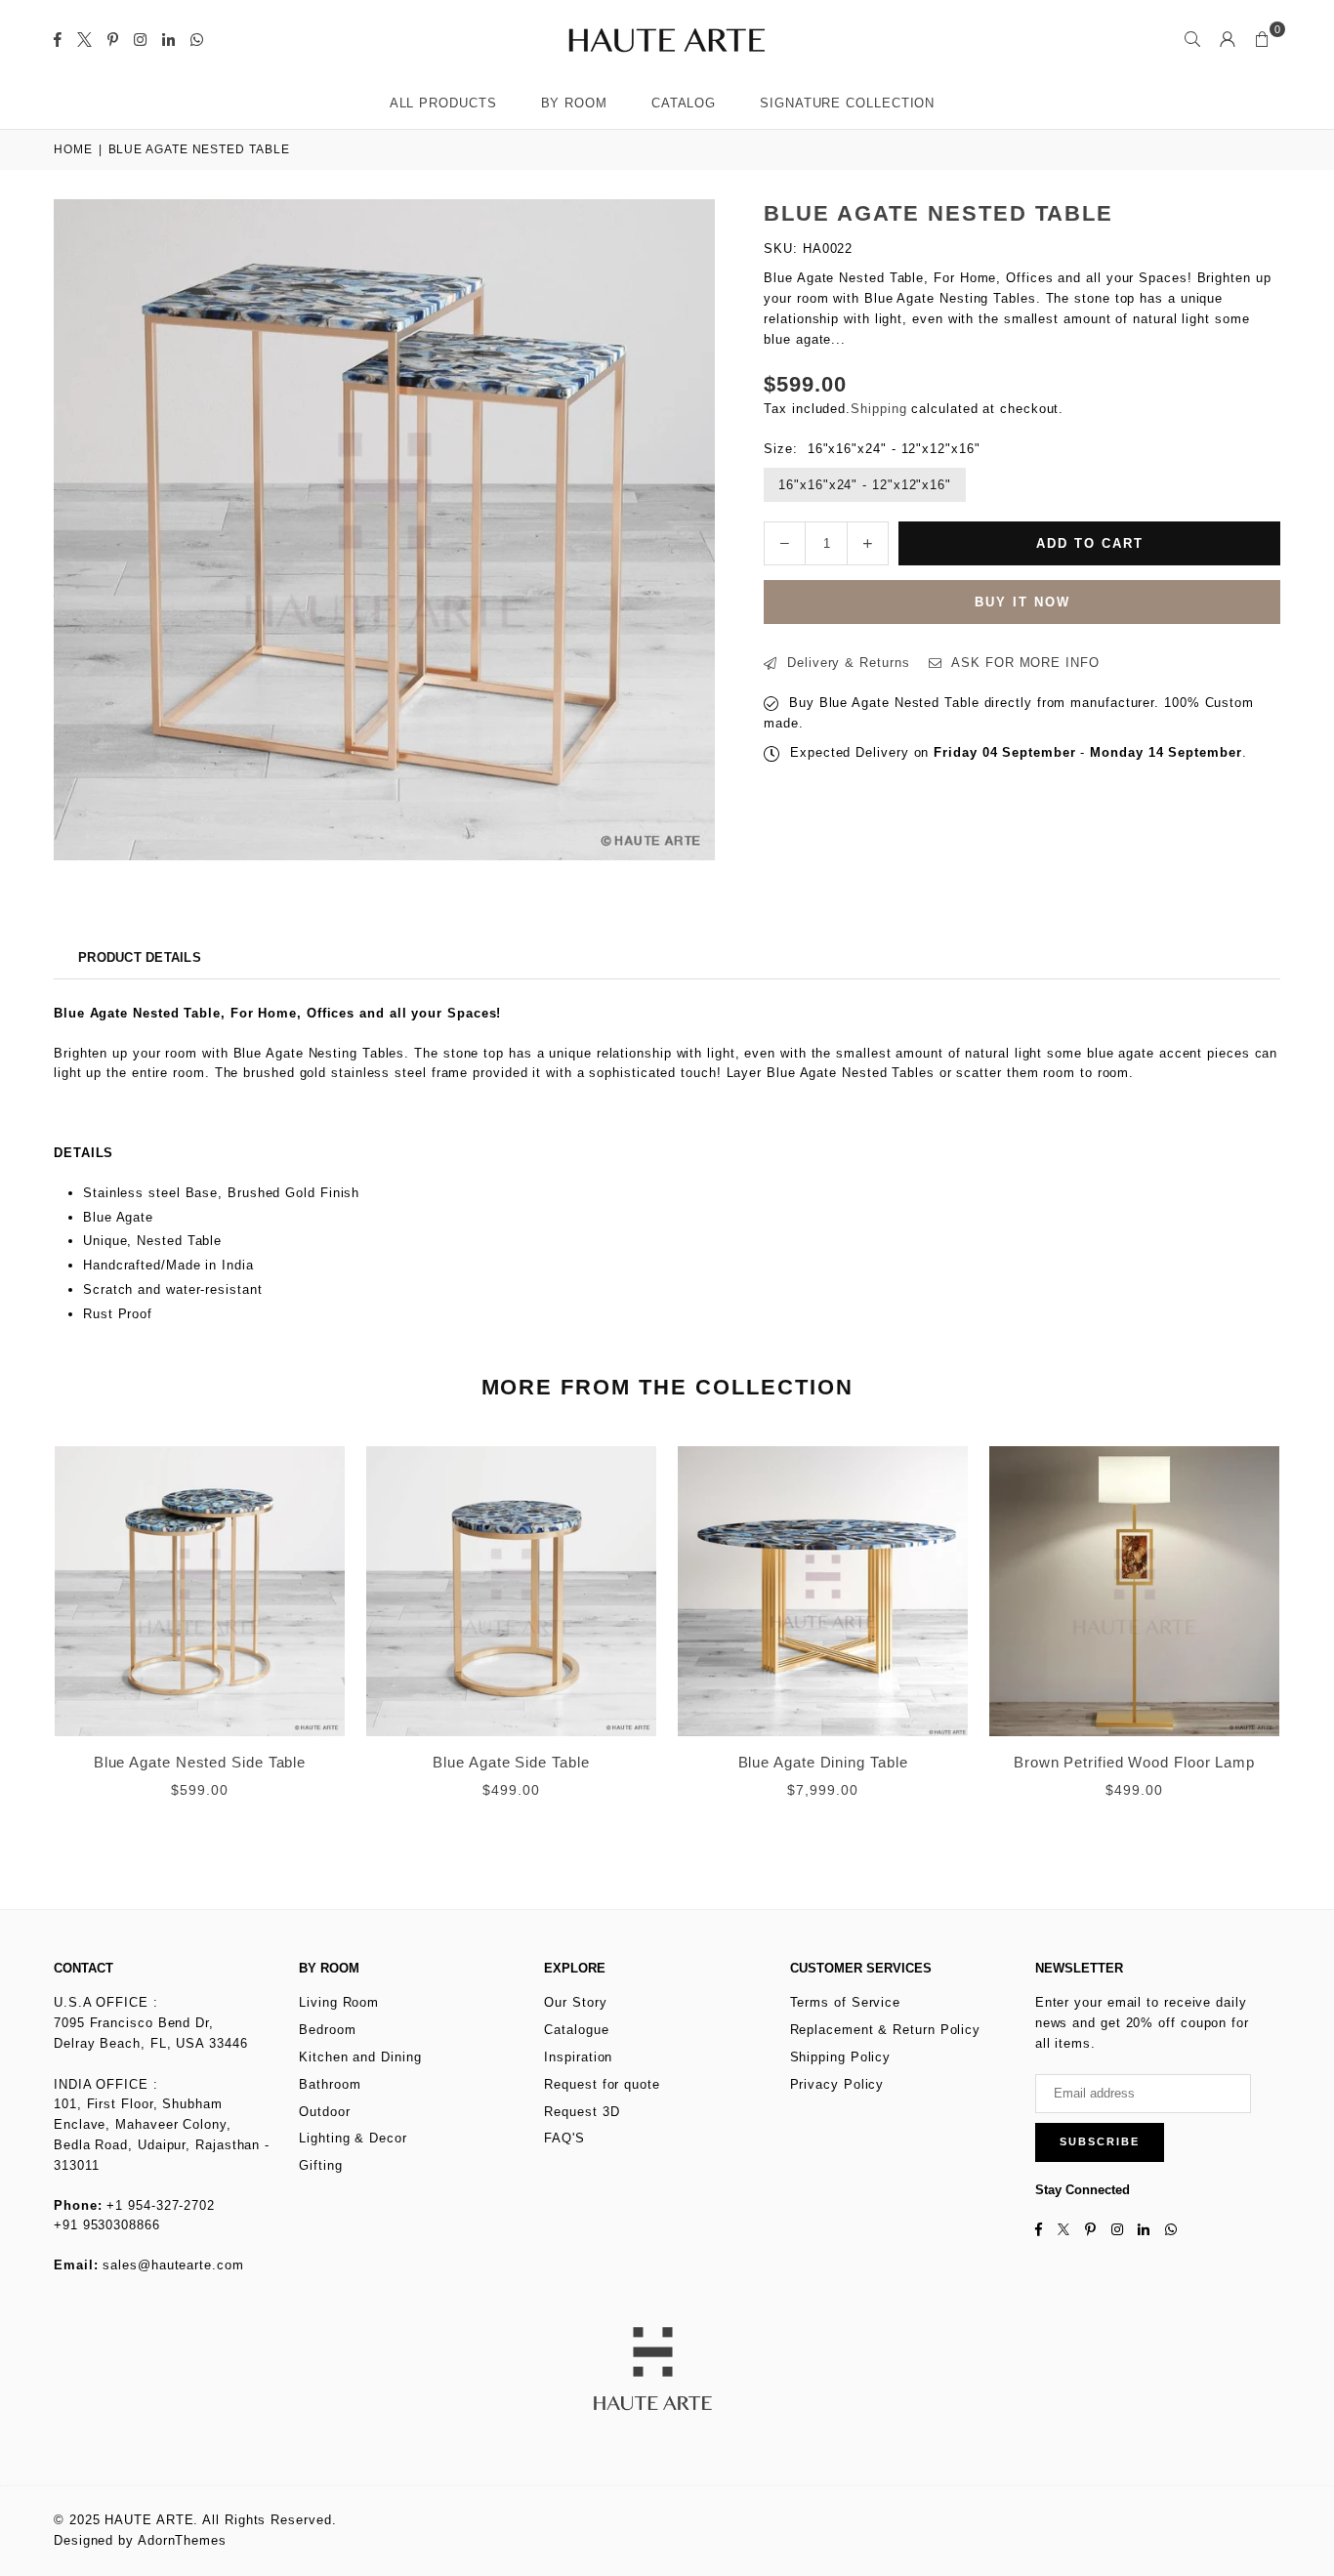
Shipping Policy (841, 2057)
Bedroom (327, 2030)
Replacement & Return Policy (886, 2030)
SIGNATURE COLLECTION (847, 103)
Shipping (878, 409)
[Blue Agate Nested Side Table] (200, 1591)
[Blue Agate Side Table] (511, 1591)
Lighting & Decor (353, 2138)
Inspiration (578, 2057)
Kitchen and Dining (360, 2057)
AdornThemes (182, 2540)
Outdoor (324, 2112)
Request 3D (582, 2112)
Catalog (684, 103)
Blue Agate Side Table (511, 1762)
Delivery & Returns (846, 663)
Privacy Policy (837, 2084)
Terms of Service (846, 2002)
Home (73, 149)
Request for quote (602, 2084)
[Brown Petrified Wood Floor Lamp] (1134, 1591)
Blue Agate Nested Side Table (200, 1762)
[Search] (1192, 39)
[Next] (1302, 1648)
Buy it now (1022, 602)
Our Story (575, 2002)
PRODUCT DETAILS (140, 957)
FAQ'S (564, 2138)
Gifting (320, 2165)
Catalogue (576, 2030)
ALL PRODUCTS (443, 103)
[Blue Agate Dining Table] (823, 1591)
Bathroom (330, 2084)
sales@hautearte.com (173, 2265)
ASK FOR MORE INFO (1023, 663)
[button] (1263, 39)
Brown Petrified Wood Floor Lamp (1134, 1762)
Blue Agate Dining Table (823, 1762)
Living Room (339, 2002)
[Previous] (32, 1648)
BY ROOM (574, 103)
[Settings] (1228, 39)
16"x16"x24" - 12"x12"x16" (865, 485)
